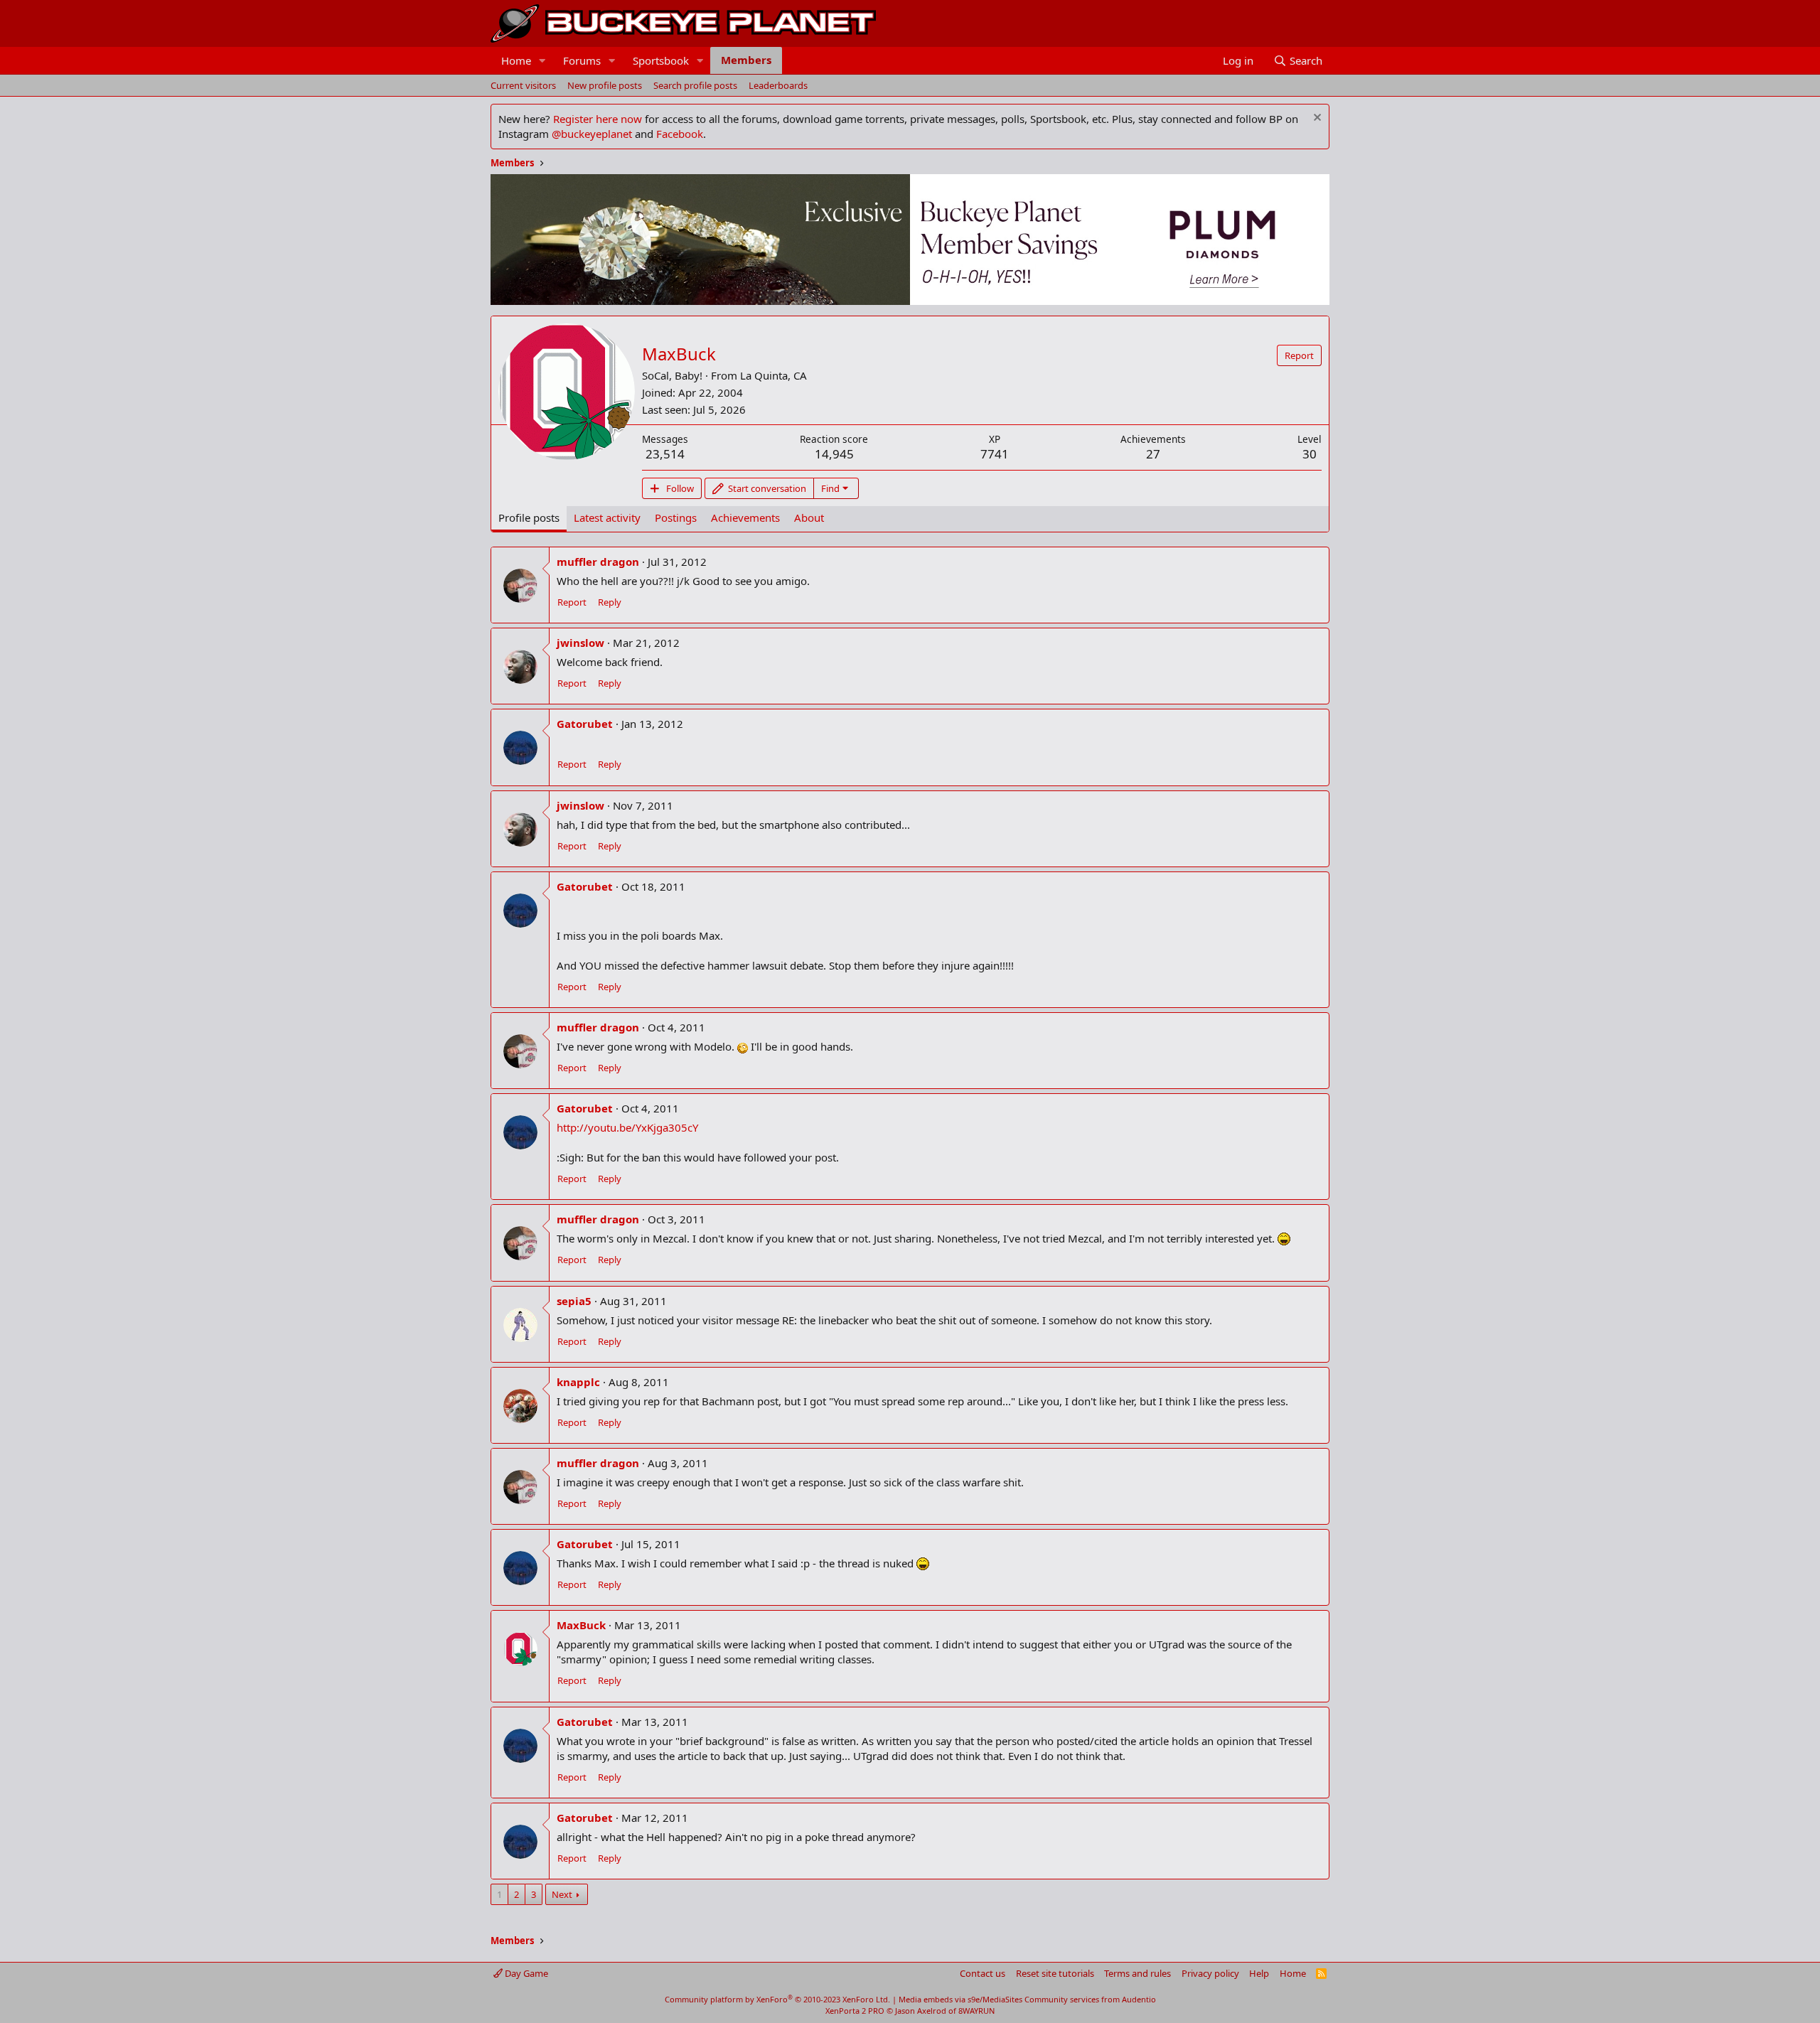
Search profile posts (695, 85)
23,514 (665, 454)
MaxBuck (581, 1625)
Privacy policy (1210, 1973)
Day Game (525, 1973)
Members (746, 60)
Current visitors (523, 85)
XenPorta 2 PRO (855, 2011)
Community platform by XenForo (777, 1999)
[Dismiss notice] (1316, 119)
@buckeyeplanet (592, 134)
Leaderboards (778, 85)
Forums (582, 60)
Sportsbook (661, 60)
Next (562, 1894)
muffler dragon (598, 562)
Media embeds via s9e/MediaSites (960, 1999)
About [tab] (809, 517)
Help (1259, 1973)
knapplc (578, 1382)
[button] (542, 61)
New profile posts (605, 85)
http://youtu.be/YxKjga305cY (627, 1127)
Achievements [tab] (745, 517)
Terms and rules (1137, 1973)
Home (516, 60)
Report (572, 602)
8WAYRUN (976, 2011)
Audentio (1139, 1999)
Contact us (983, 1973)
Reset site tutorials (1055, 1973)
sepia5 (574, 1301)
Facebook (680, 134)
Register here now (598, 119)
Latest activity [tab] (607, 517)
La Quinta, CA (773, 375)
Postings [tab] (676, 517)
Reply (610, 602)
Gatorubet (585, 724)
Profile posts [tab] (529, 517)
